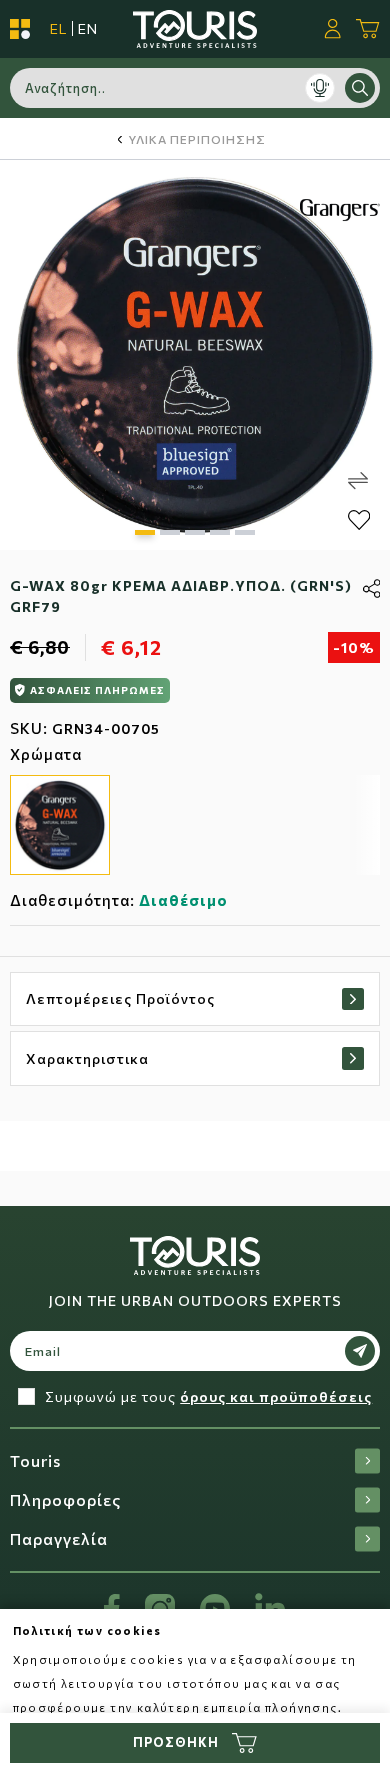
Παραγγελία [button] (59, 1538)
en (88, 28)
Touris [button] (35, 1460)
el (58, 28)
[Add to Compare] (358, 481)
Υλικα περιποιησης (197, 139)
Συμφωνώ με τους (208, 1396)
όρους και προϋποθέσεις (276, 1396)
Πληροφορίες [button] (65, 1499)
